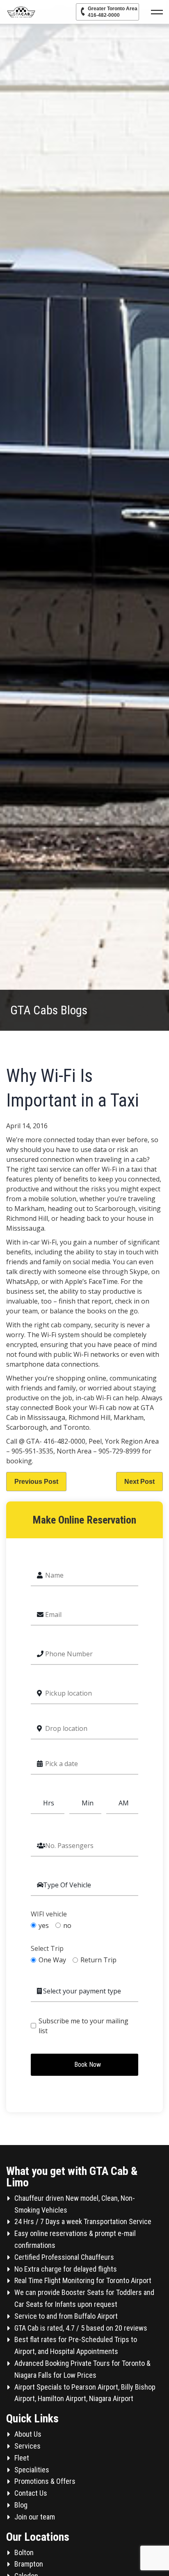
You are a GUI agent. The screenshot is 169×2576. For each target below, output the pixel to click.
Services (27, 2446)
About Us (28, 2434)
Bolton (24, 2552)
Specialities (32, 2470)
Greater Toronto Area (113, 12)
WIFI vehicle (49, 1914)
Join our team (35, 2517)
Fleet (22, 2458)
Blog (21, 2505)
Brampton (29, 2564)
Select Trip (47, 1949)
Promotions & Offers (45, 2481)
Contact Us (31, 2493)
